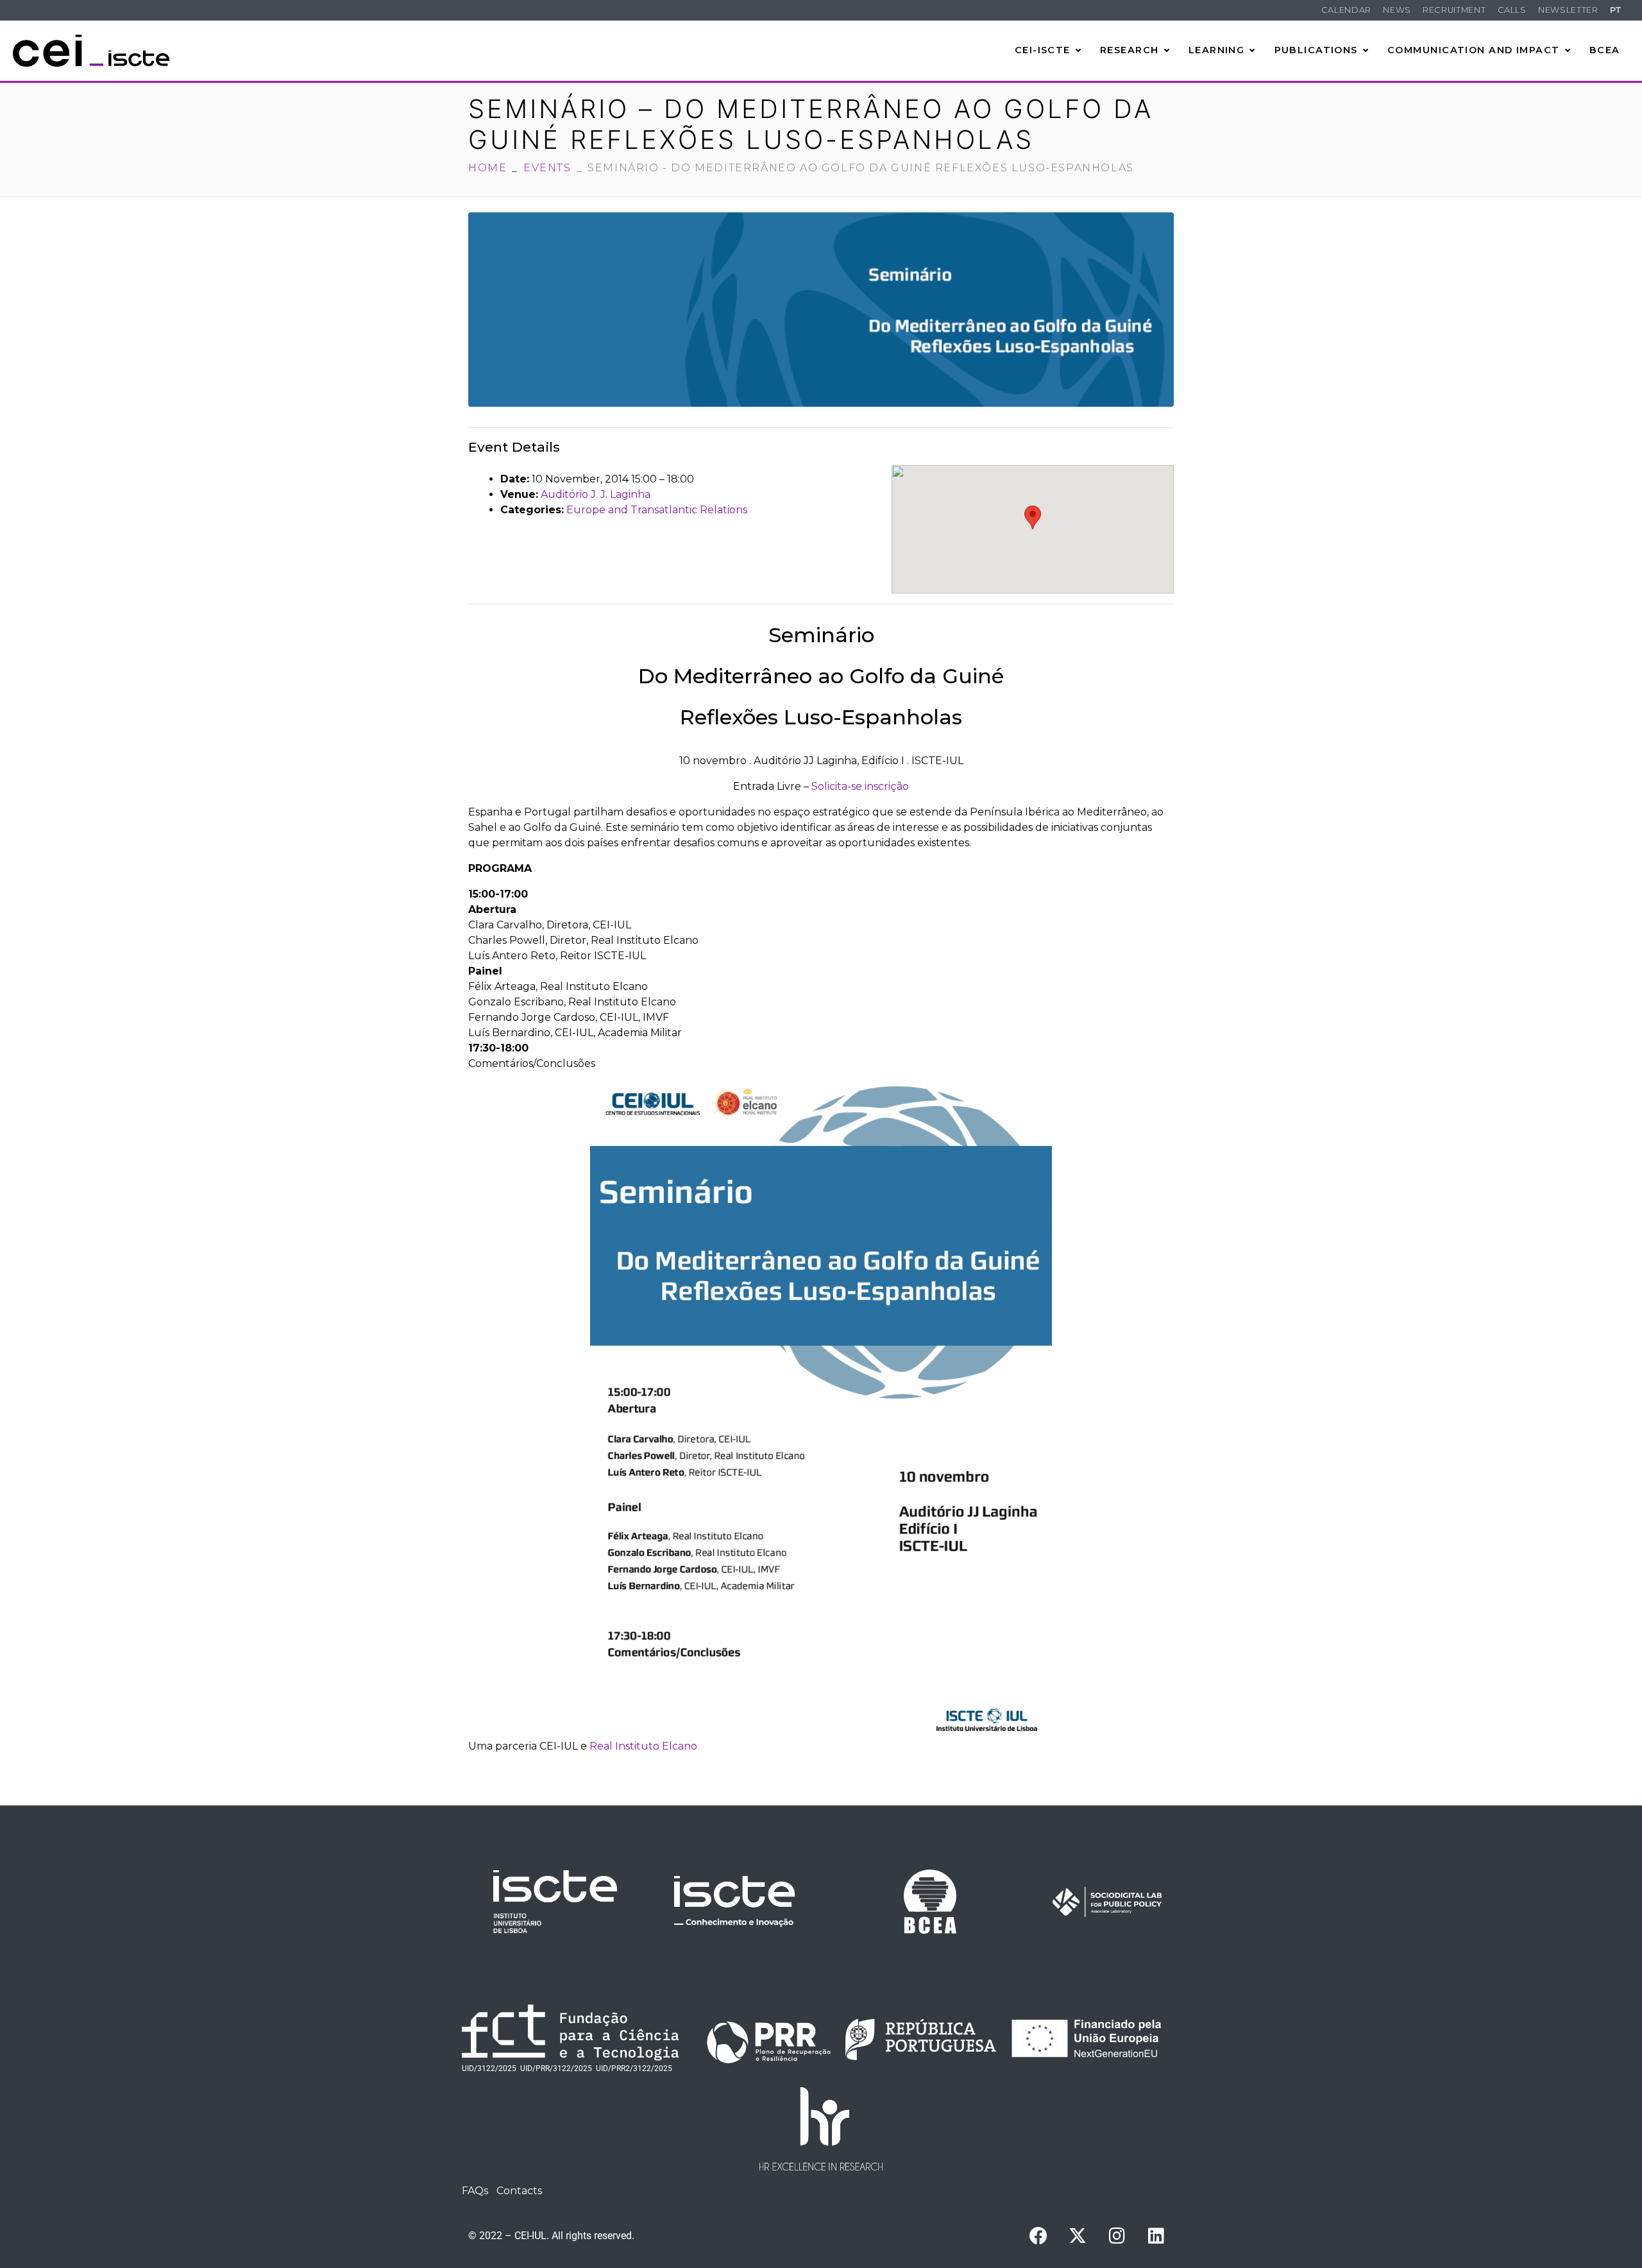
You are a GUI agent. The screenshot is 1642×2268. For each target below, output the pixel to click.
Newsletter (1568, 10)
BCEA (1605, 50)
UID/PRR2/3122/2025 (634, 2068)
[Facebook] (1038, 2236)
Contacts (519, 2191)
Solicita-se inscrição (860, 786)
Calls (1512, 10)
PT (1616, 10)
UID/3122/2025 (489, 2068)
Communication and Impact (1474, 50)
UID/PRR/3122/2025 (556, 2068)
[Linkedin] (1156, 2236)
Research (1130, 50)
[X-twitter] (1078, 2236)
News (1397, 10)
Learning (1217, 50)
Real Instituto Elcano (643, 1746)
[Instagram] (1117, 2236)
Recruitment (1454, 10)
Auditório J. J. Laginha (596, 494)
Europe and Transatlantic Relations (657, 510)
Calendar (1346, 10)
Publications (1316, 50)
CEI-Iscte (1043, 50)
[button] (1033, 517)
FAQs (475, 2191)
